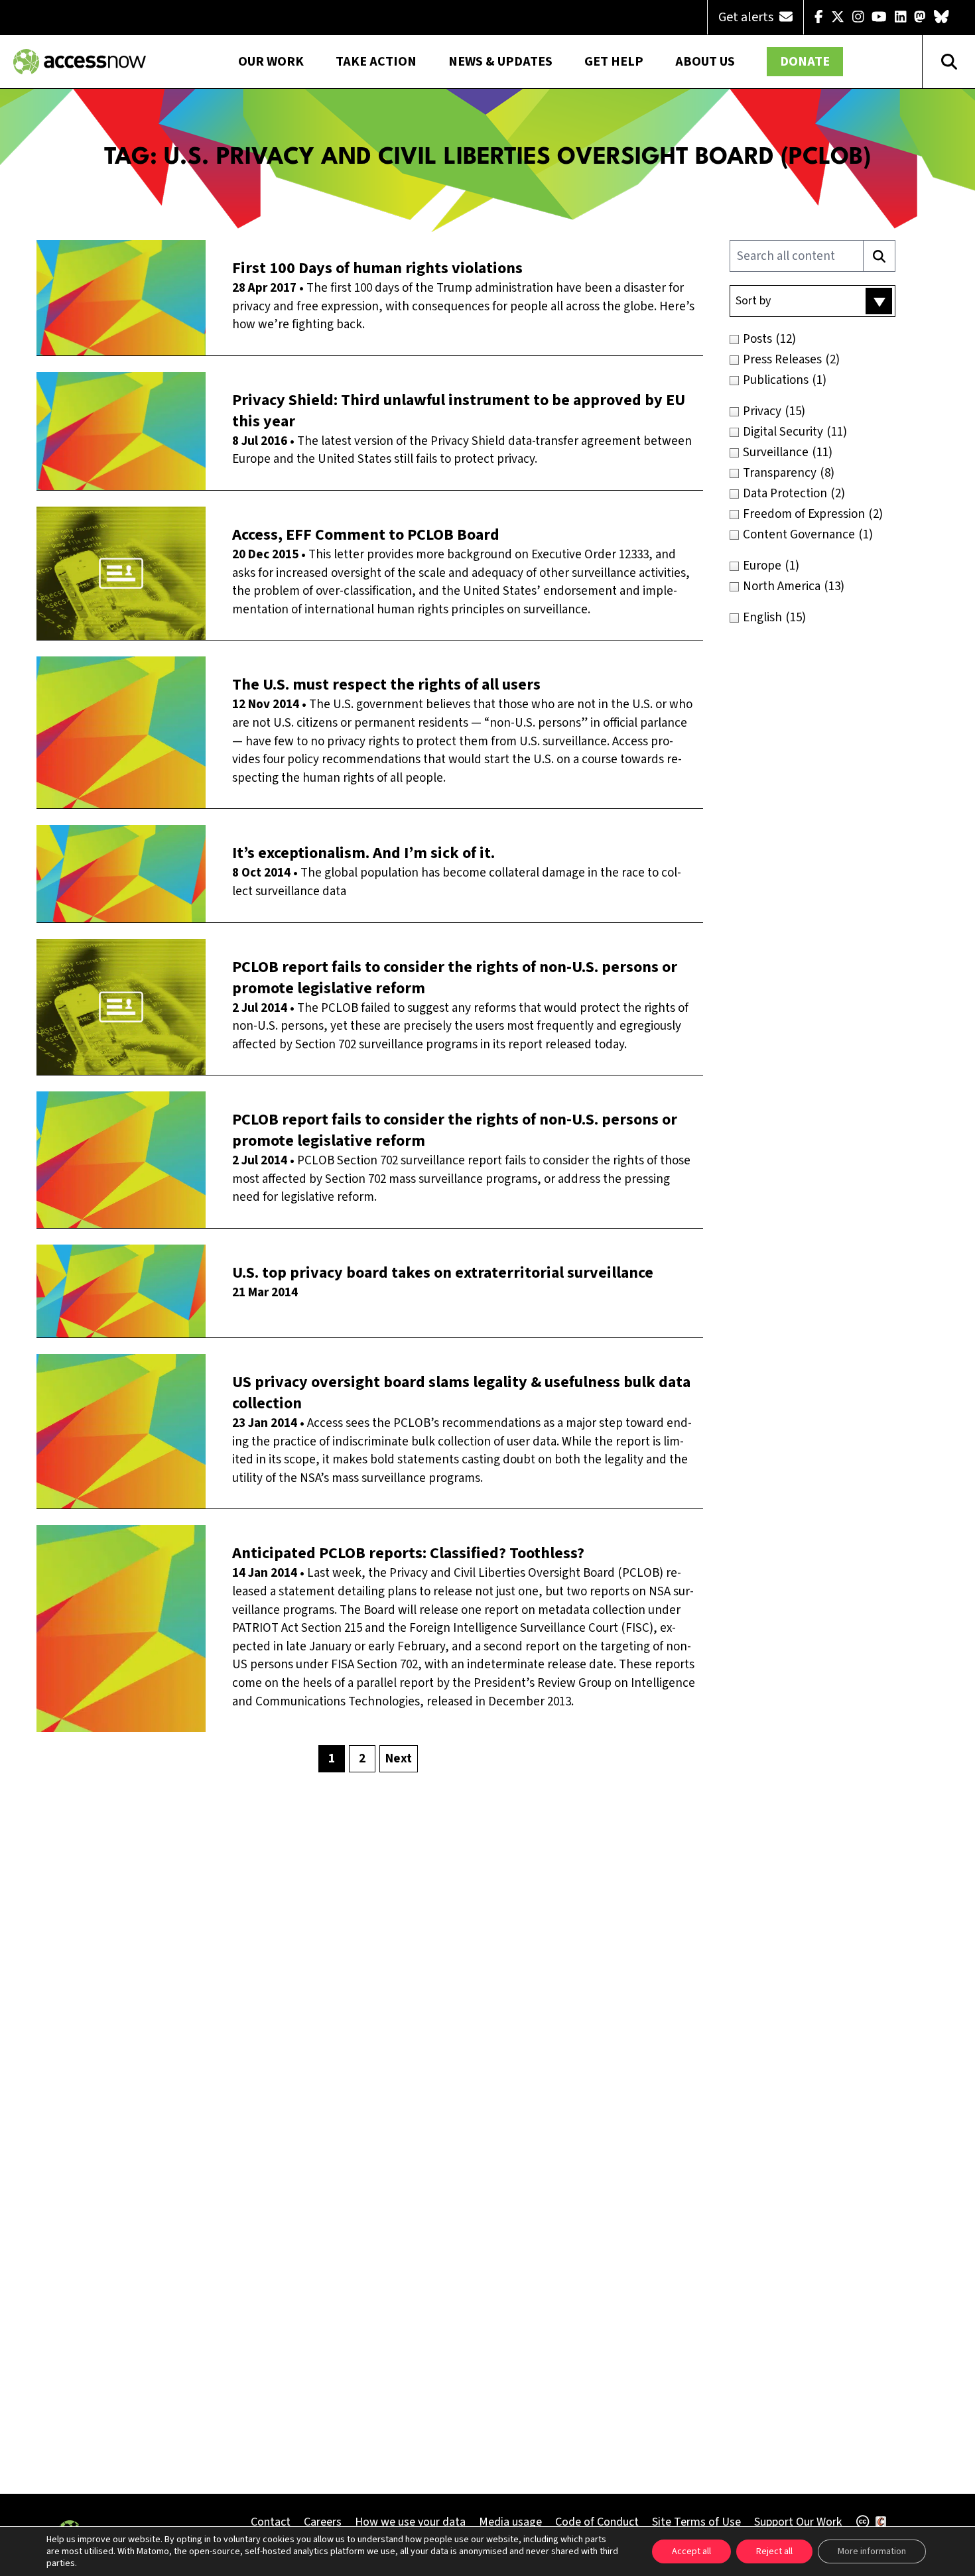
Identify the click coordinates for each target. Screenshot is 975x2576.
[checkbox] (841, 339)
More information (872, 2551)
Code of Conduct (597, 2522)
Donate (805, 62)
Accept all (691, 2551)
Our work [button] (271, 62)
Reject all (774, 2551)
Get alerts (747, 17)
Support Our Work (798, 2522)
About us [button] (705, 62)
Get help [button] (614, 62)
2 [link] (362, 1759)
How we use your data (410, 2522)
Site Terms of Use (696, 2522)
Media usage (510, 2522)
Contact (271, 2522)
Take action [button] (376, 62)
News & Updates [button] (500, 62)
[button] (812, 301)
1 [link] (332, 1759)
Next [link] (399, 1759)
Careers (323, 2522)
